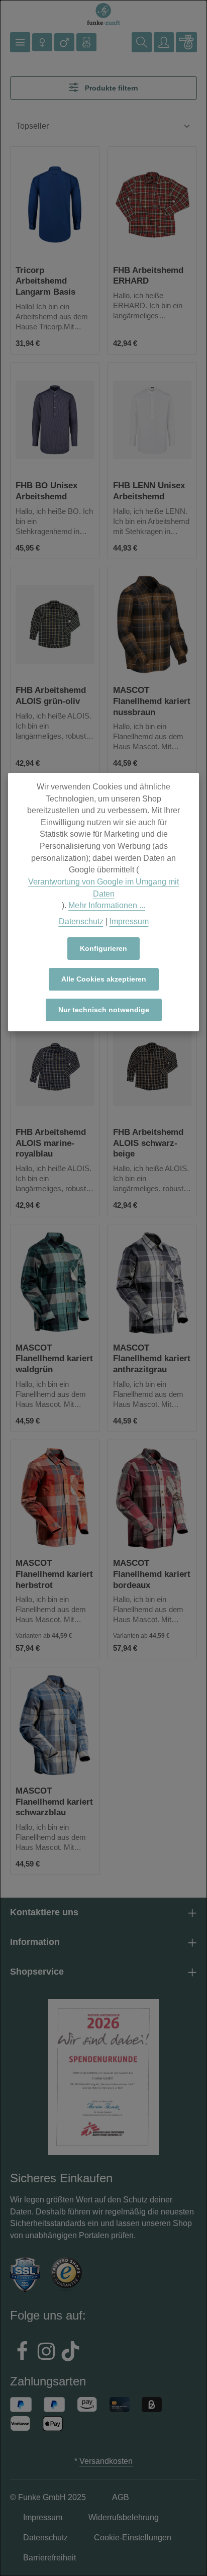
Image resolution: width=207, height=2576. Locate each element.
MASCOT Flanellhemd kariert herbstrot (54, 1574)
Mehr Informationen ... (107, 905)
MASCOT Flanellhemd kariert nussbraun (152, 701)
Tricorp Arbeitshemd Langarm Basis (45, 281)
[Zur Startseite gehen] (103, 14)
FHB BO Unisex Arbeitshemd (46, 491)
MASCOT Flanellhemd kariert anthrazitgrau (152, 1358)
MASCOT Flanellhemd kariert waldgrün (54, 1358)
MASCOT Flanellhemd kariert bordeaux (152, 1574)
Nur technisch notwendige (104, 1010)
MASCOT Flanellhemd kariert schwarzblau (54, 1801)
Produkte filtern (111, 88)
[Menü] (20, 42)
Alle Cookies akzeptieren (104, 979)
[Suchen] (142, 42)
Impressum (129, 921)
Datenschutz (81, 921)
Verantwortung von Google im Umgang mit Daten (103, 888)
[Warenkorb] (186, 42)
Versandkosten (106, 2461)
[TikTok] (70, 2353)
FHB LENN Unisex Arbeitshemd (149, 491)
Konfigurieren (103, 948)
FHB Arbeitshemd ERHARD (148, 276)
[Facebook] (22, 2353)
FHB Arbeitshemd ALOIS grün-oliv (51, 695)
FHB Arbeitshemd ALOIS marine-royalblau (51, 1143)
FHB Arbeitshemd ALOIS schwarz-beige (148, 1143)
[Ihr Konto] (164, 42)
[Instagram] (46, 2353)
